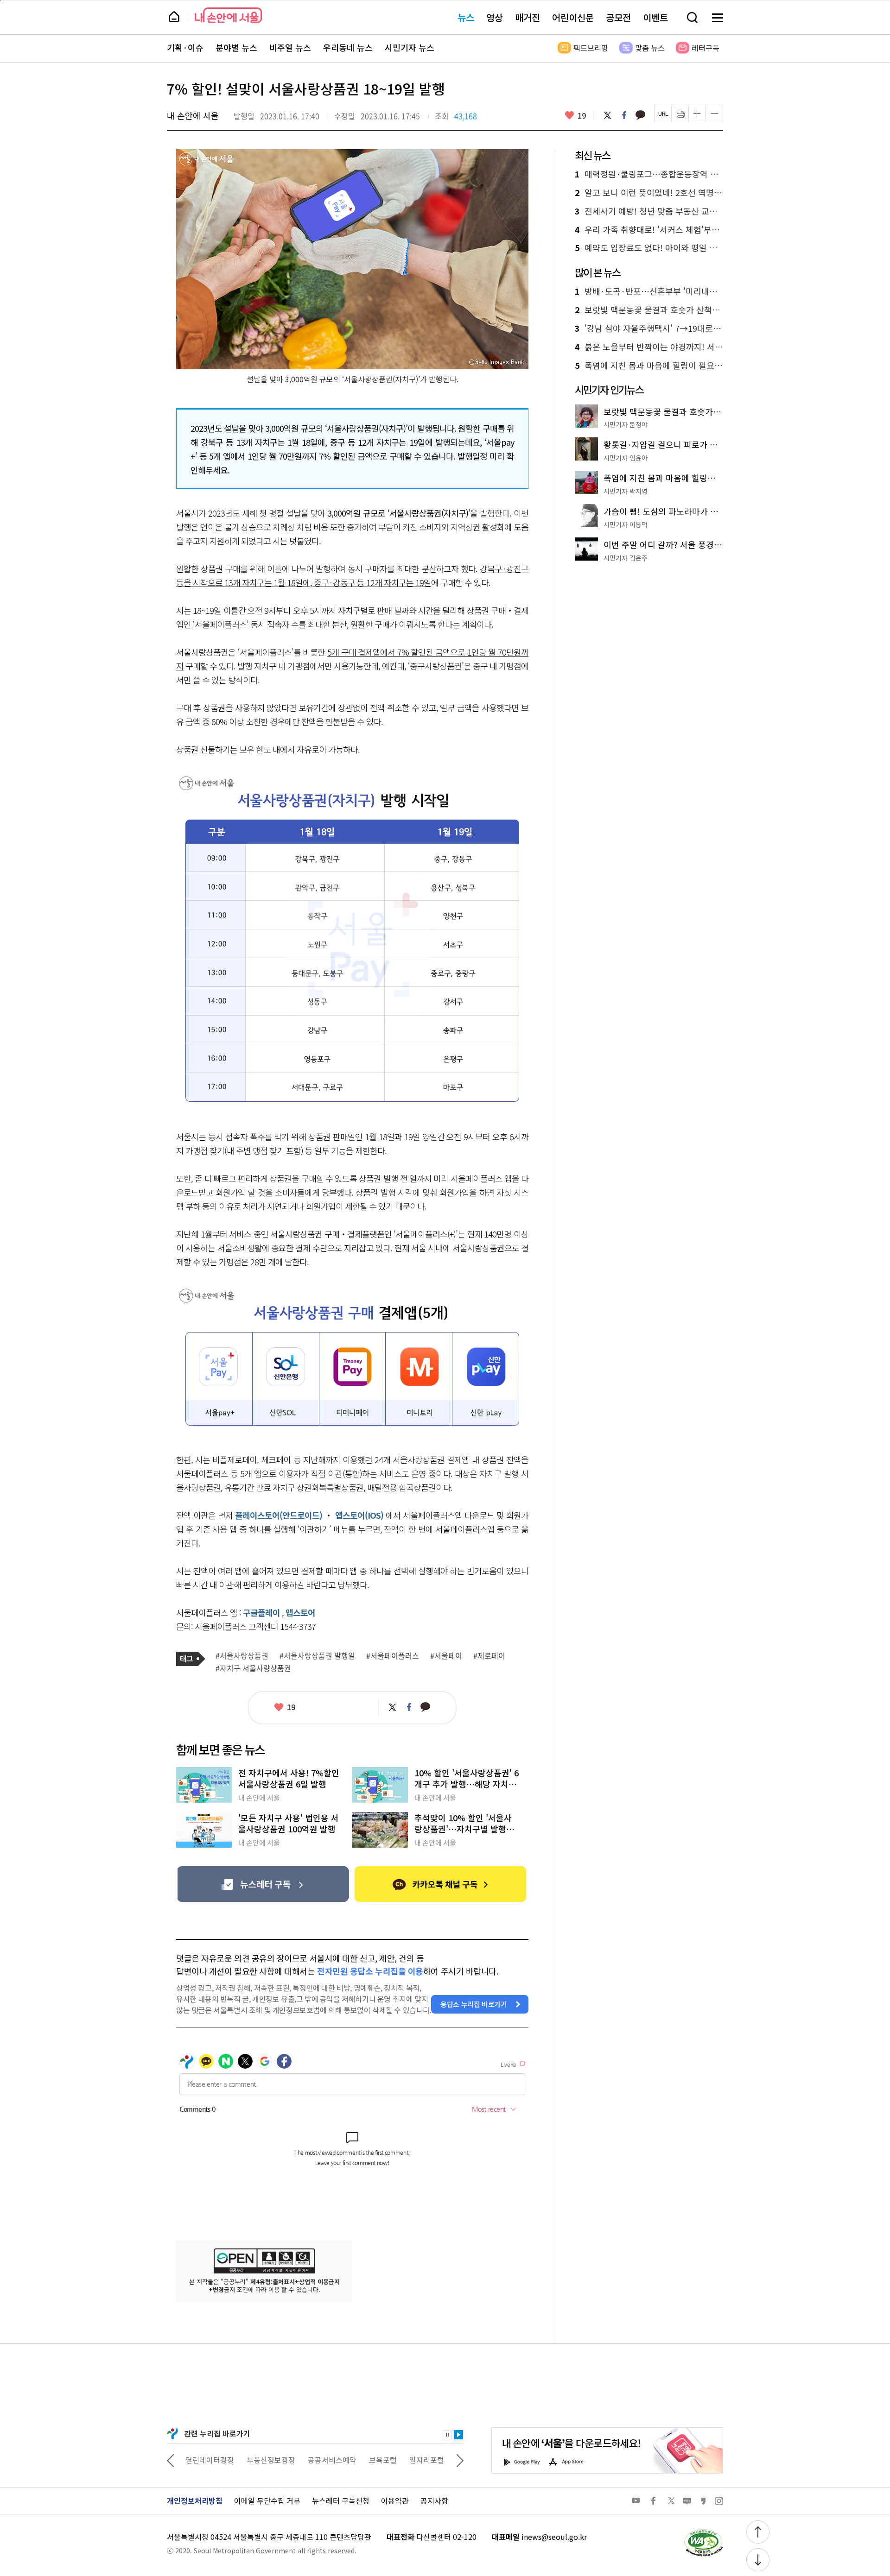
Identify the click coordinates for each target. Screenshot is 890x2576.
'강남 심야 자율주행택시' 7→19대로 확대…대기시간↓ (649, 328)
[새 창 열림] (703, 2532)
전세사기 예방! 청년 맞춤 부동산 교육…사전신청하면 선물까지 (649, 211)
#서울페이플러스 (393, 1656)
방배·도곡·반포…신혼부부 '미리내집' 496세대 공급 (649, 291)
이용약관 (395, 2500)
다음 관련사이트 (460, 2460)
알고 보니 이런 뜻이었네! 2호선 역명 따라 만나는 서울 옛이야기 (649, 193)
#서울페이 (446, 1656)
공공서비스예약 (332, 2460)
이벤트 (655, 17)
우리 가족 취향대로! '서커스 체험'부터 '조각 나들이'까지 (649, 230)
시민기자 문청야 (626, 424)
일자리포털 (427, 2460)
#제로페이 (489, 1656)
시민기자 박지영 (626, 491)
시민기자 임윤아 (626, 458)
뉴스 (466, 17)
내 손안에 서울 (228, 15)
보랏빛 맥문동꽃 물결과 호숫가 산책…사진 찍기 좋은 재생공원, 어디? (649, 310)
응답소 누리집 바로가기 (474, 2004)
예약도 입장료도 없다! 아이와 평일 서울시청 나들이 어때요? (649, 248)
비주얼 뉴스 (290, 48)
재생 (458, 2435)
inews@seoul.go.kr (554, 2537)
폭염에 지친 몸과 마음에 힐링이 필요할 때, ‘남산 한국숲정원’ (649, 366)
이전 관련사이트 (171, 2460)
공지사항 (434, 2500)
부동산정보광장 (271, 2460)
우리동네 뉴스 (348, 48)
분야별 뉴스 (236, 48)
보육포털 (383, 2460)
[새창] (263, 1884)
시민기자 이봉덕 (626, 524)
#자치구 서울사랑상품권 (253, 1668)
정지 (447, 2435)
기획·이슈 (185, 48)
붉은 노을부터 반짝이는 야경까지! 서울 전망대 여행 (649, 347)
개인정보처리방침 (195, 2500)
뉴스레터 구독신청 (341, 2500)
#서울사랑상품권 (242, 1656)
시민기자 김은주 (626, 558)
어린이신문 (573, 17)
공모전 (618, 17)
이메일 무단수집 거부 (267, 2500)
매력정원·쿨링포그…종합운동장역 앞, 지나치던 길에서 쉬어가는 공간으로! (649, 174)
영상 (495, 17)
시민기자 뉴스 (410, 48)
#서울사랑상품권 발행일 (317, 1656)
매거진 (528, 17)
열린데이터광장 (210, 2460)
